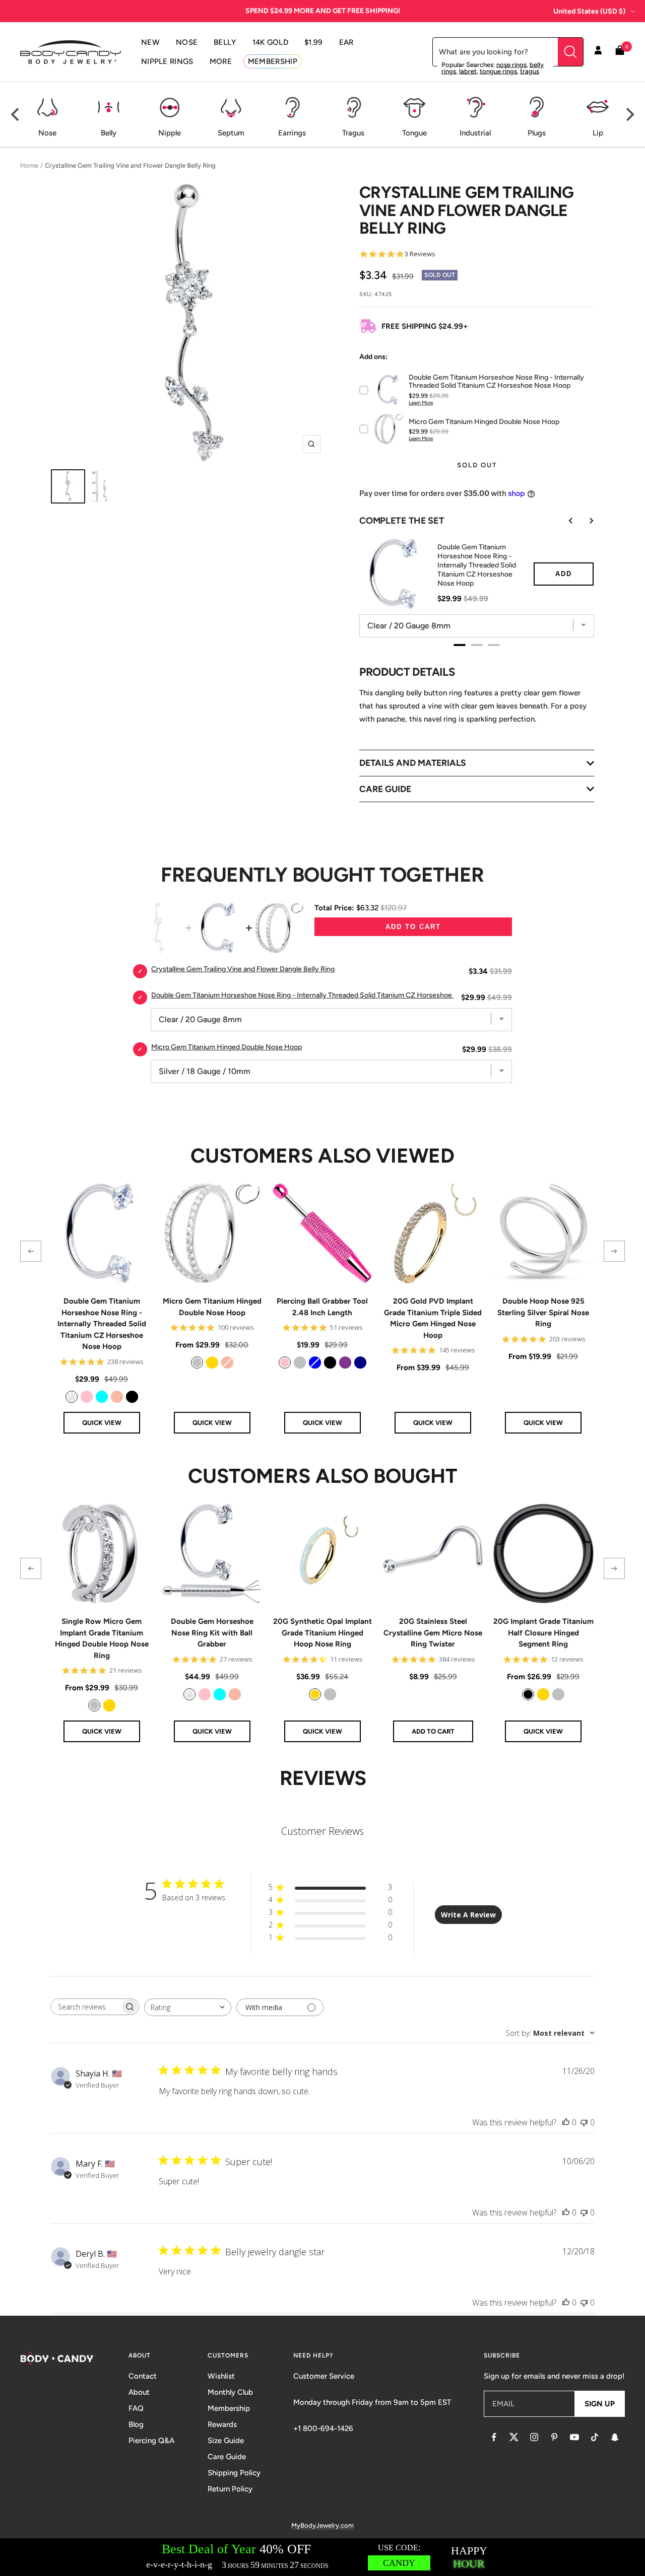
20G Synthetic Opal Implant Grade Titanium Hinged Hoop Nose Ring (322, 1633)
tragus (530, 71)
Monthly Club (230, 2392)
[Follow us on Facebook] (494, 2437)
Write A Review (468, 1915)
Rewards (222, 2424)
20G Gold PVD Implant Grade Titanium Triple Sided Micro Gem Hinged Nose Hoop (433, 1318)
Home (29, 165)
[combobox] (188, 2007)
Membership (229, 2408)
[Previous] (16, 115)
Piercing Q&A (151, 2441)
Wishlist (221, 2376)
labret (468, 71)
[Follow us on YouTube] (574, 2437)
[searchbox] (86, 2007)
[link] (72, 1397)
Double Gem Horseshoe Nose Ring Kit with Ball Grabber (212, 1633)
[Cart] (620, 52)
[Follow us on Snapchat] (615, 2437)
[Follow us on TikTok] (595, 2437)
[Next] (629, 115)
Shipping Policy (234, 2473)
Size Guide (226, 2441)
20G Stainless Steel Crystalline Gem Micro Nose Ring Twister (433, 1633)
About (139, 2392)
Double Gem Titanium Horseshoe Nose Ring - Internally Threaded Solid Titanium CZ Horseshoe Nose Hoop (102, 1324)
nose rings (511, 65)
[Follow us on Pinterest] (554, 2437)
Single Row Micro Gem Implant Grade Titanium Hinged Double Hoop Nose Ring (102, 1638)
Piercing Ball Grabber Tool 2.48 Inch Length (322, 1307)
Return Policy (230, 2489)
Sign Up (600, 2404)
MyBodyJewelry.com (322, 2525)
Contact (143, 2376)
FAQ (136, 2408)
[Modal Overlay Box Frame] (322, 2557)
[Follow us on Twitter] (514, 2437)
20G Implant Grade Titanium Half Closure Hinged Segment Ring (543, 1633)
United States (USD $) (589, 11)
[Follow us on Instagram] (534, 2437)
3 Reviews (420, 254)
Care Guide (227, 2457)
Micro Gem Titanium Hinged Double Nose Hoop (212, 1307)
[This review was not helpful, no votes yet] (584, 2122)
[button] (31, 1251)
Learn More (421, 403)
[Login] (598, 52)
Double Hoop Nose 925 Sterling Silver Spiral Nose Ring (543, 1312)
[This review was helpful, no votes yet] (566, 2122)
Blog (136, 2424)
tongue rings (498, 71)
